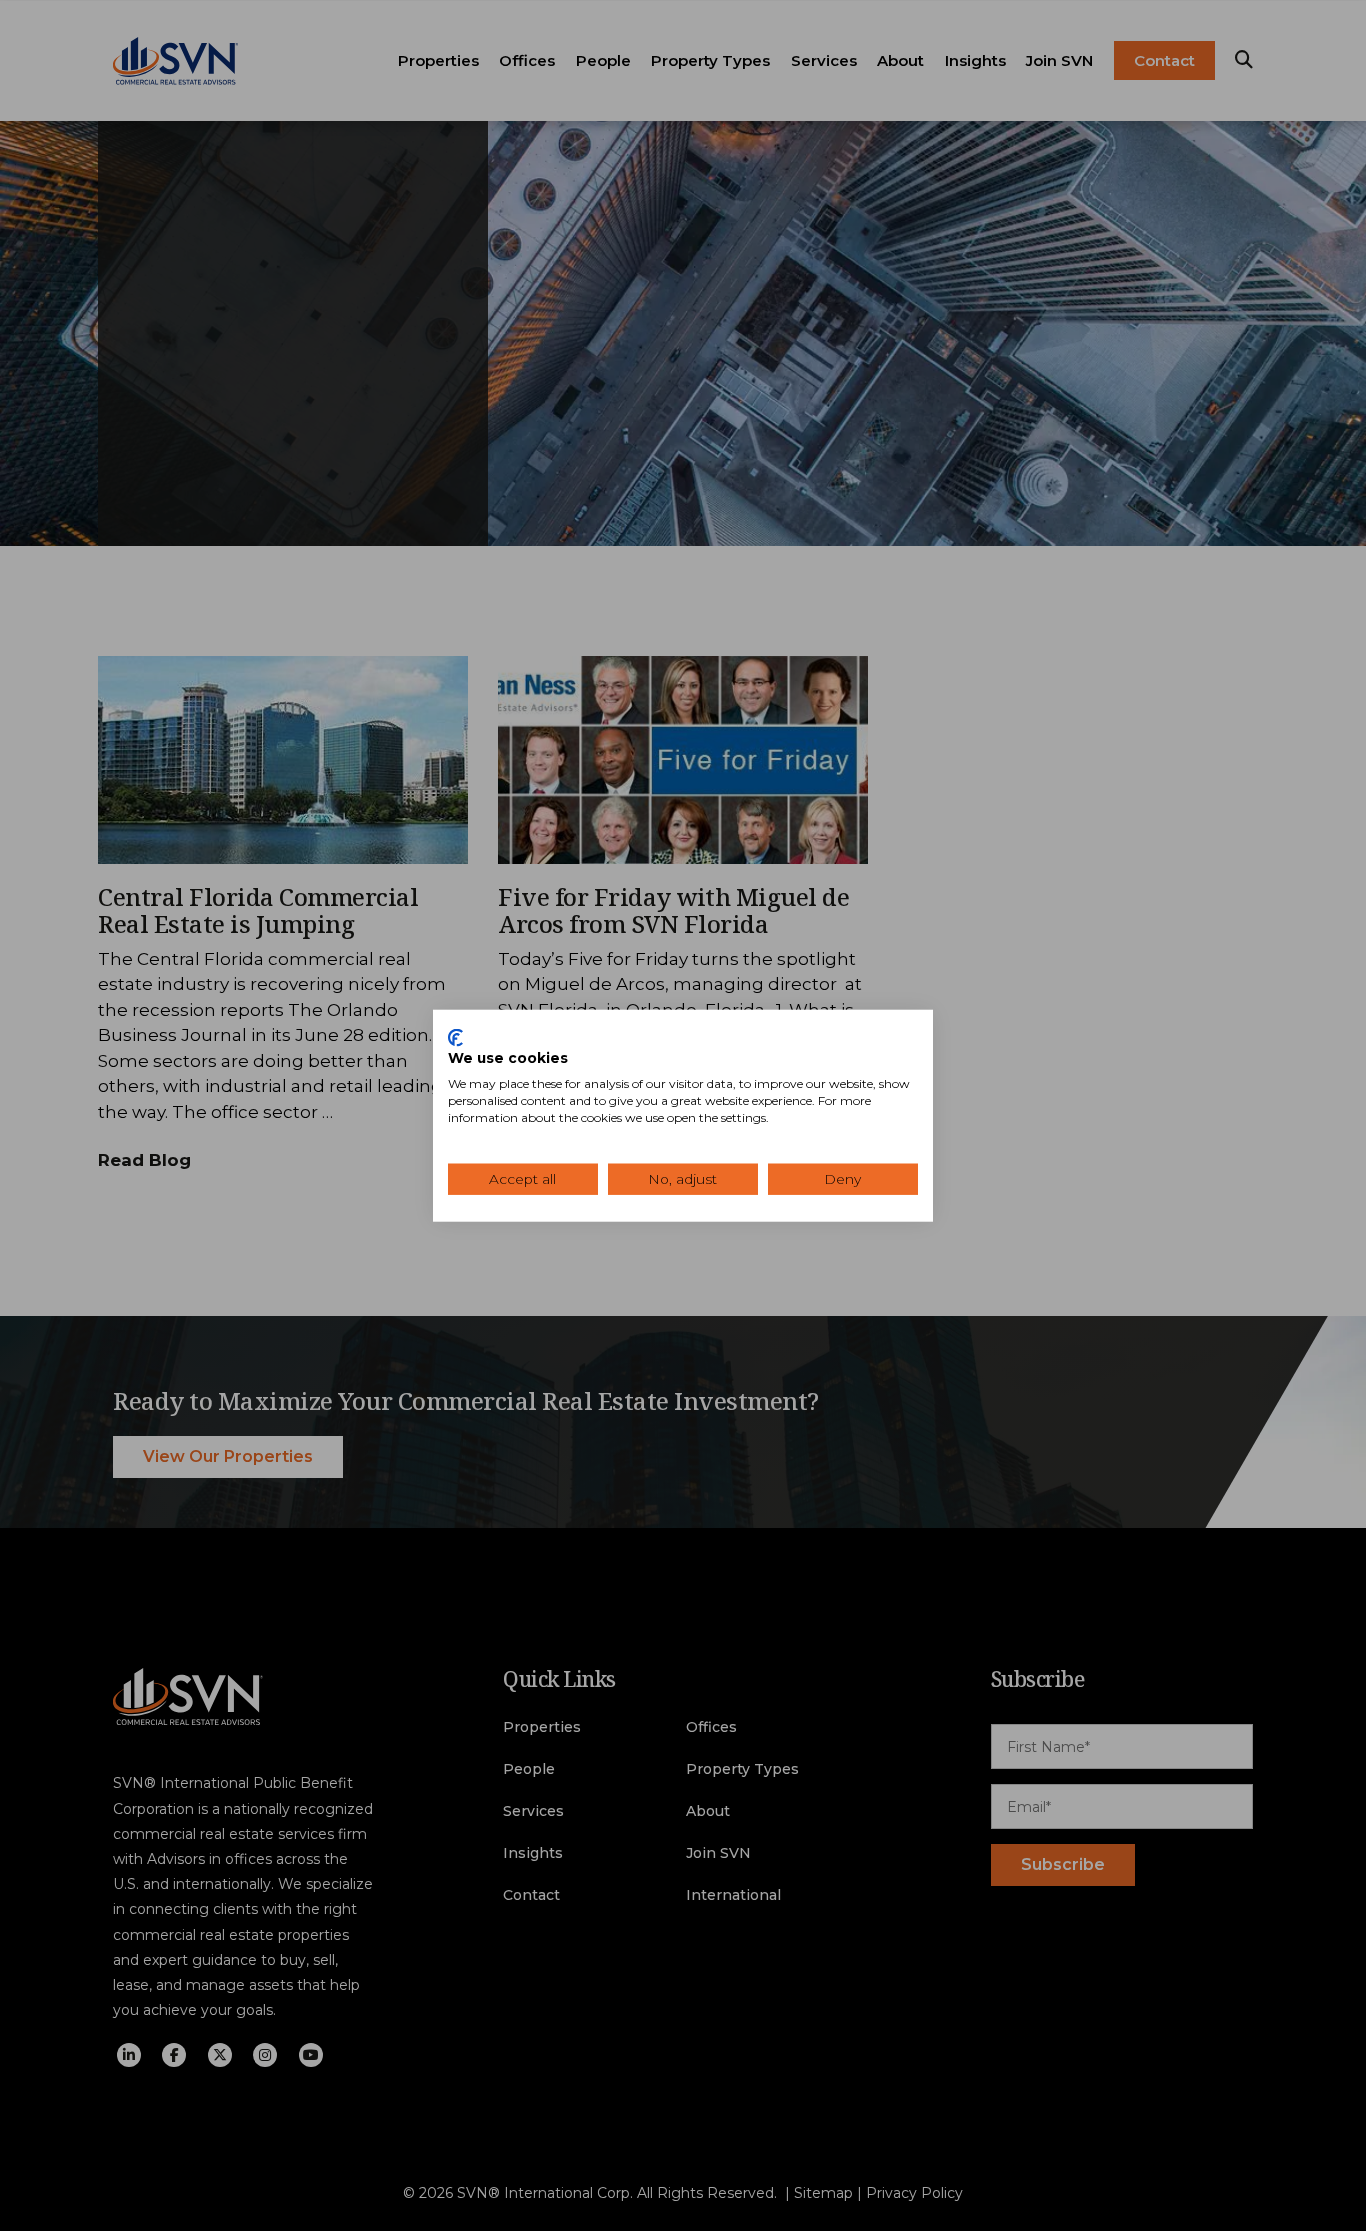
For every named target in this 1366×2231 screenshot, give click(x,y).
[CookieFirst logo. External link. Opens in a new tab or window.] (455, 1037)
